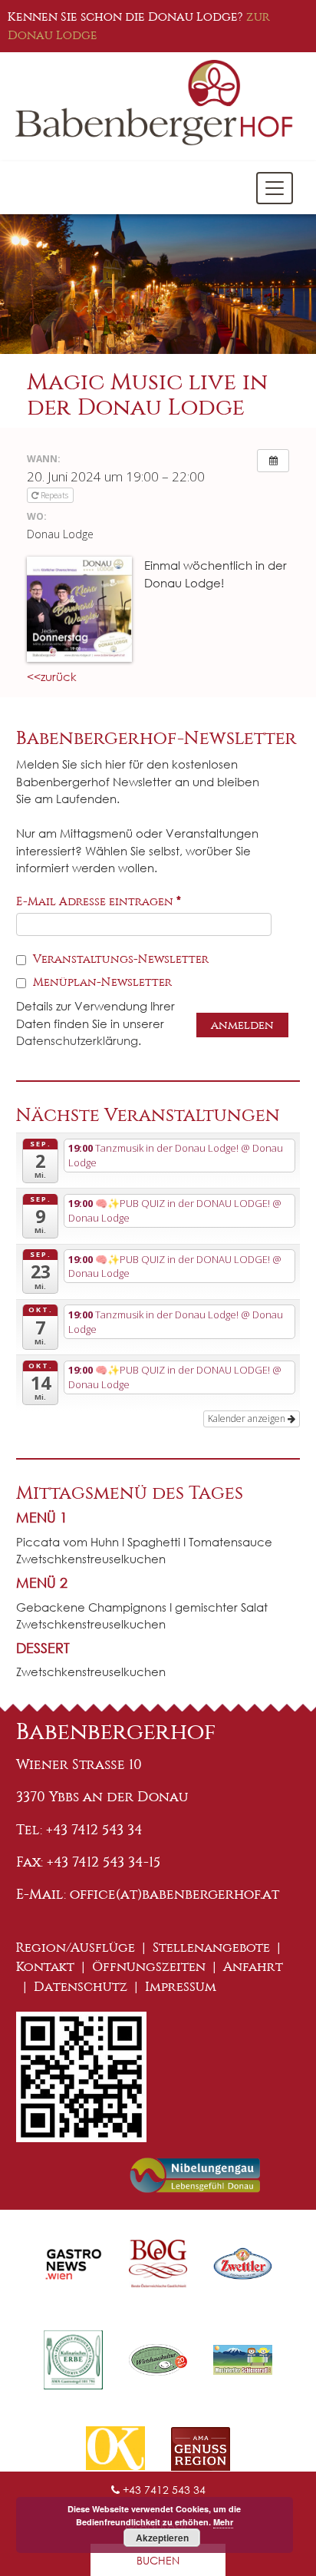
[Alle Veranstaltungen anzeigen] (273, 461)
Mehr (223, 2522)
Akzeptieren (162, 2538)
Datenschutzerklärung (77, 1040)
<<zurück (52, 676)
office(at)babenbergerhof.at (174, 1894)
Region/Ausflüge (76, 1948)
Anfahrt (253, 1967)
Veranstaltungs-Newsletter (119, 959)
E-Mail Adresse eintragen (99, 901)
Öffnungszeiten (149, 1967)
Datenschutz (81, 1987)
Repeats (54, 495)
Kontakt (45, 1967)
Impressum (181, 1987)
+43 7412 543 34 (163, 2490)
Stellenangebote (211, 1948)
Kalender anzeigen (248, 1419)
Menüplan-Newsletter (101, 982)
